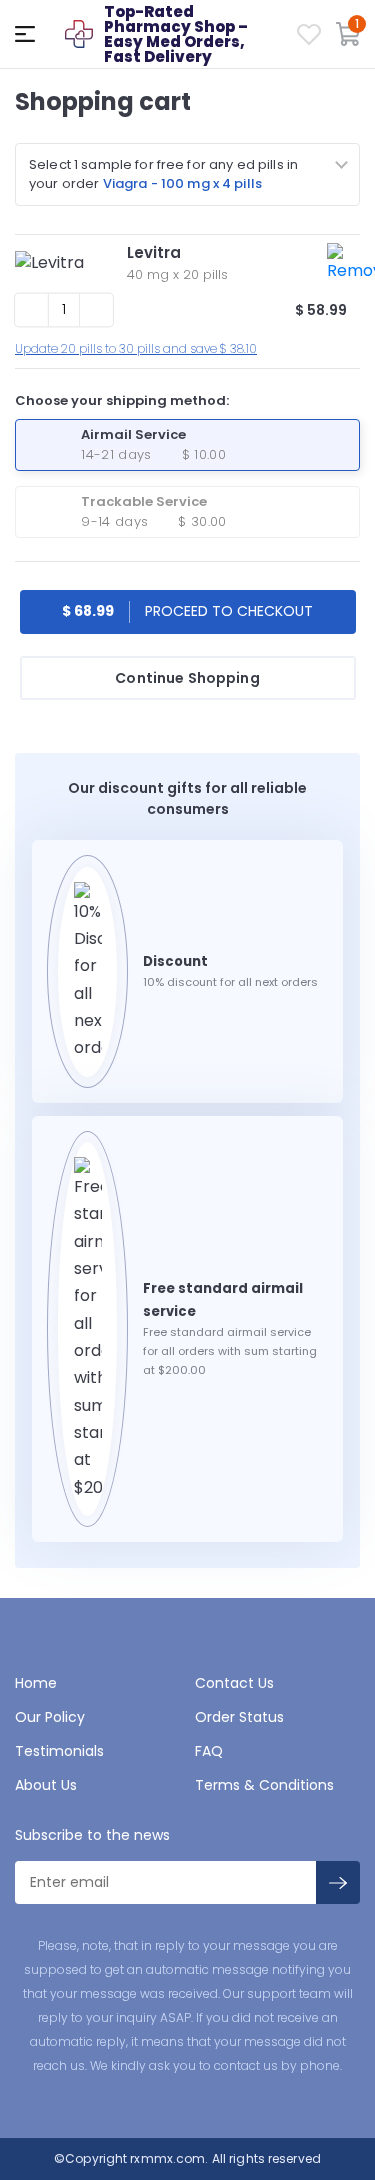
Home (36, 1683)
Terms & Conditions (264, 1785)
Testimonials (59, 1751)
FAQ (209, 1751)
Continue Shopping (187, 678)
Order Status (239, 1717)
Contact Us (234, 1683)
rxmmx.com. (167, 2158)
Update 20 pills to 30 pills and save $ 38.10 (136, 348)
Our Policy (50, 1717)
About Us (46, 1785)
